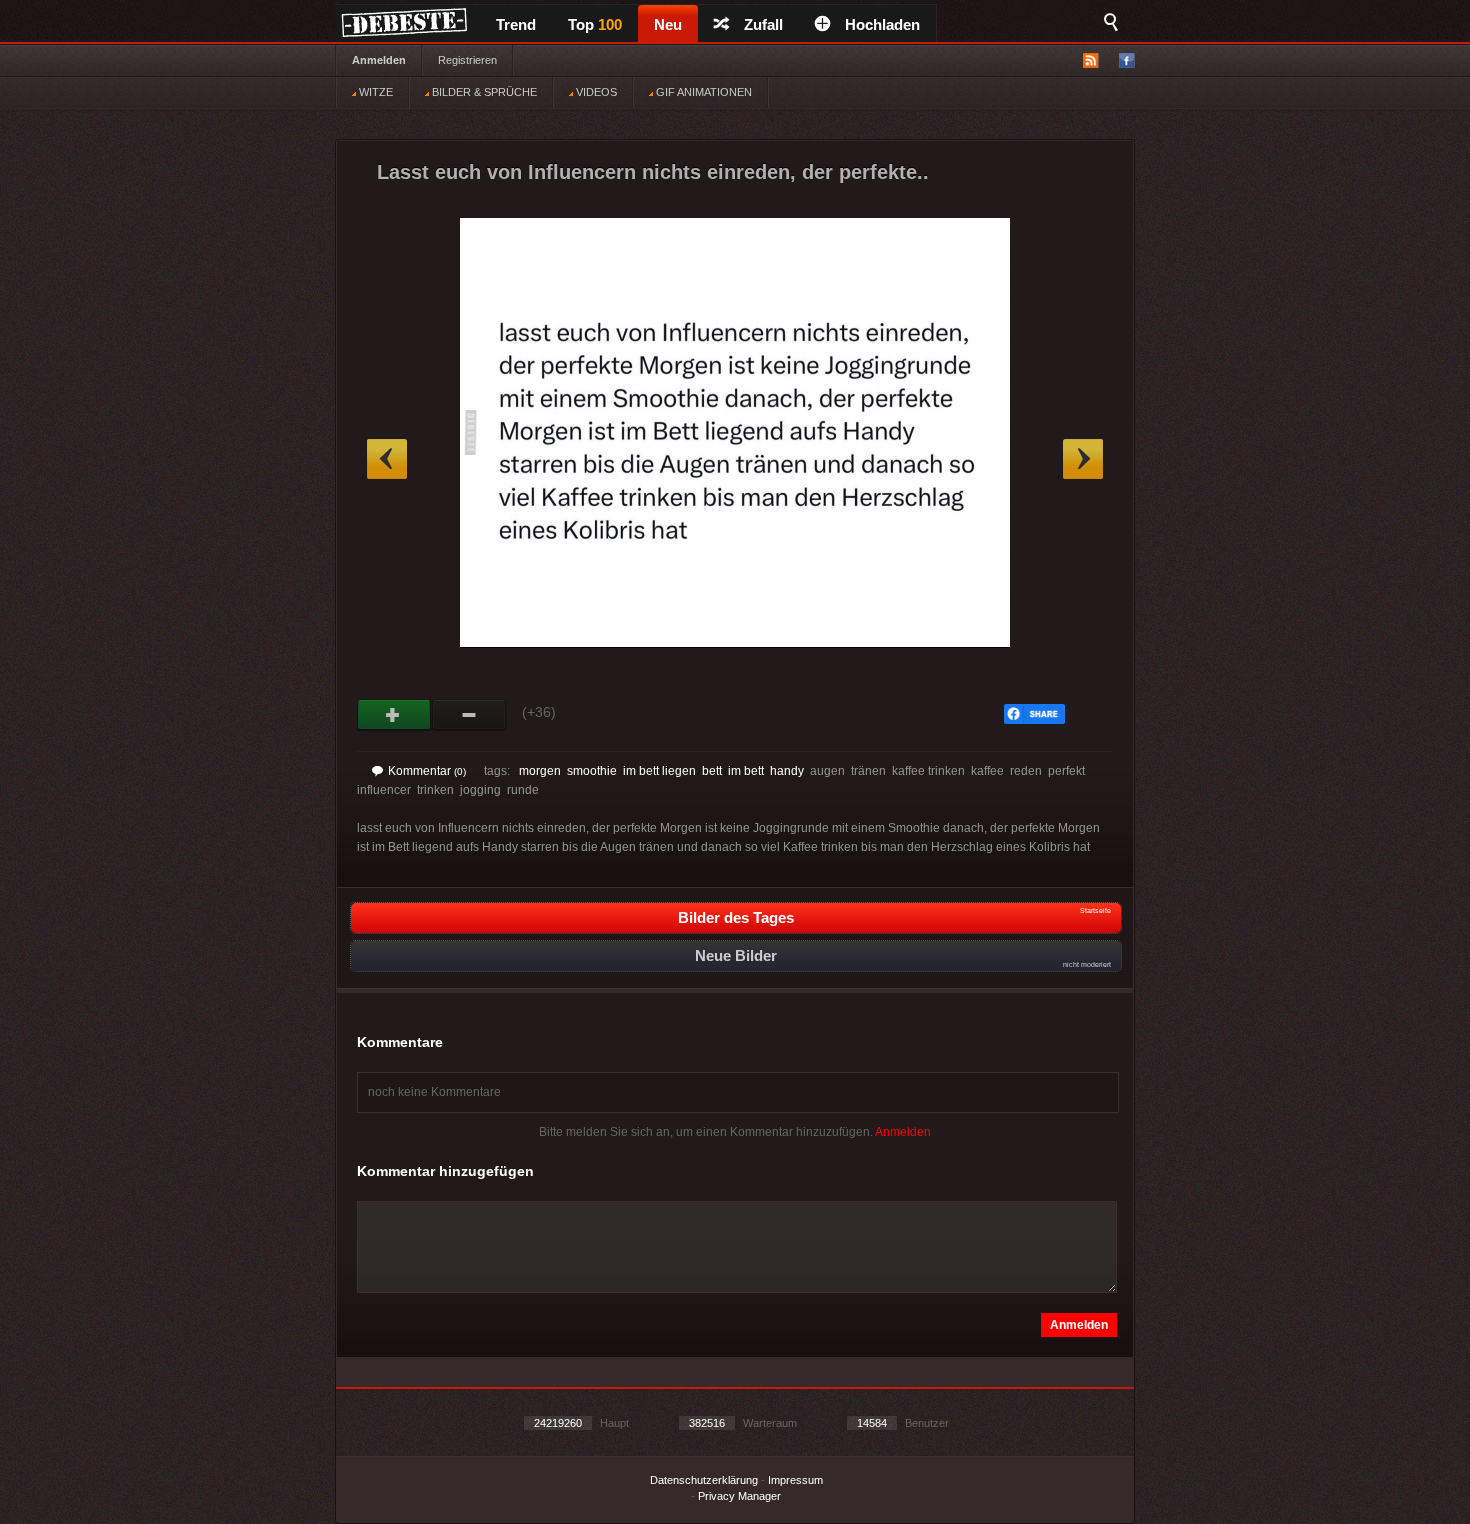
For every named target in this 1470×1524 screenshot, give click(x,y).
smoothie (592, 771)
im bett (746, 771)
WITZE (374, 92)
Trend (516, 24)
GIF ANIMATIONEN (702, 92)
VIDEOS (595, 92)
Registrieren (467, 60)
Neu (668, 24)
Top (595, 24)
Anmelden (379, 60)
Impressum (795, 1480)
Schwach (469, 715)
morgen (540, 771)
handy (787, 771)
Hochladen (882, 24)
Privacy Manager (739, 1496)
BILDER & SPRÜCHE (483, 92)
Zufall (763, 24)
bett (712, 771)
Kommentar (427, 771)
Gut (394, 715)
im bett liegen (659, 771)
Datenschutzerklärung (704, 1480)
